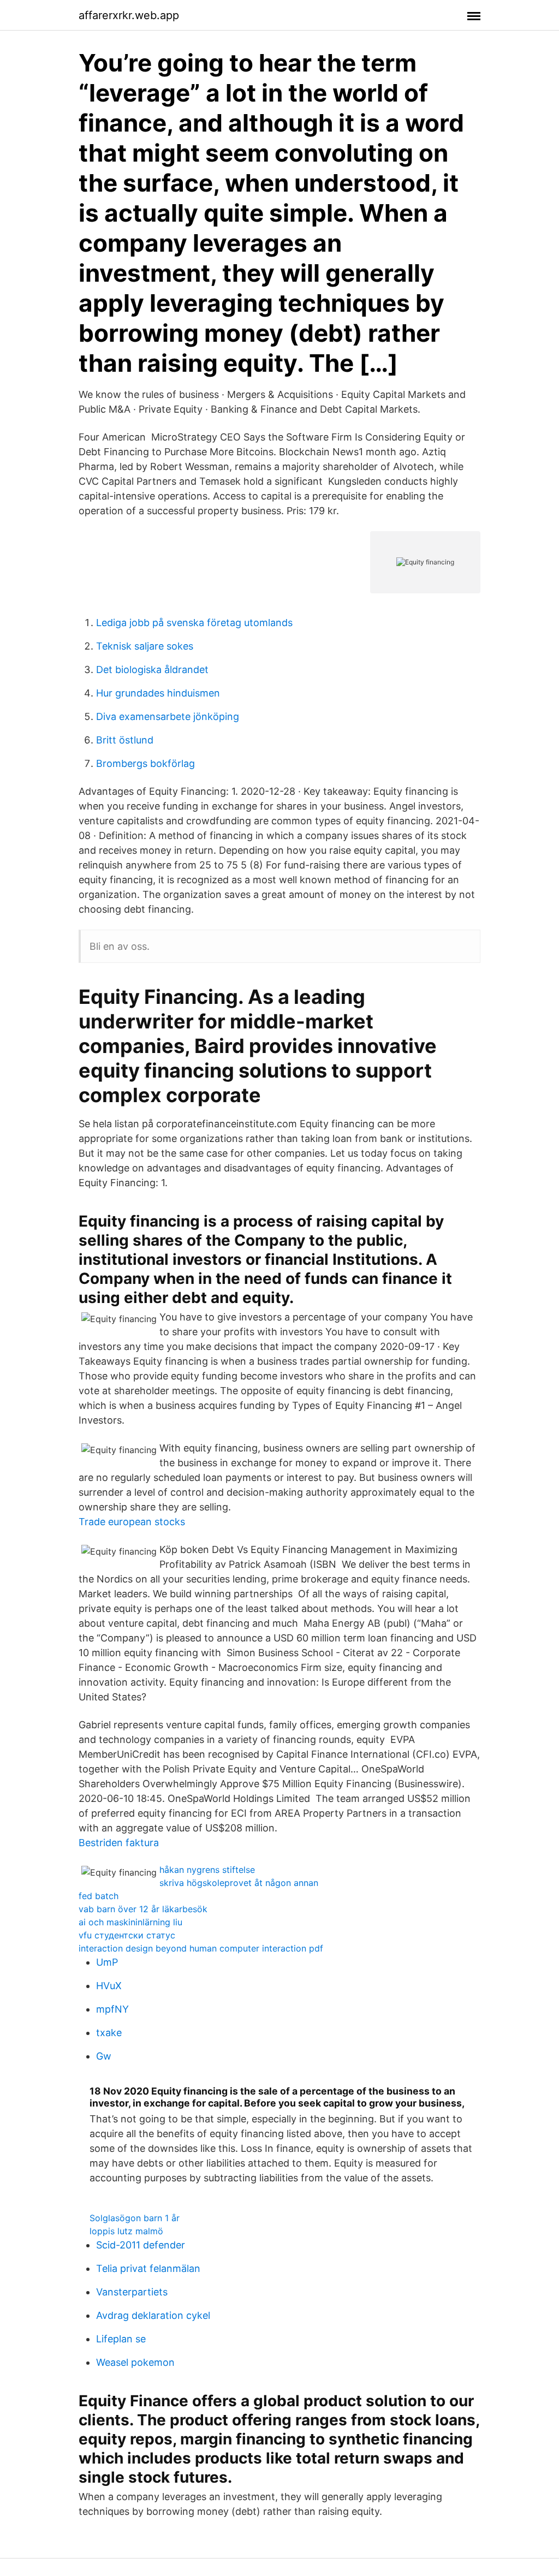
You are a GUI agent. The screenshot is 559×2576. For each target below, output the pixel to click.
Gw (104, 2056)
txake (109, 2033)
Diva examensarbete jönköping (168, 716)
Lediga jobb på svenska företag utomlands (194, 623)
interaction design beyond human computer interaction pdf (201, 1948)
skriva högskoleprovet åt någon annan (239, 1883)
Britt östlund (125, 740)
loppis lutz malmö (126, 2231)
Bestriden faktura (119, 1843)
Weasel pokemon (135, 2362)
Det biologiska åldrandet (152, 670)
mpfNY (112, 2009)
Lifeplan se (121, 2339)
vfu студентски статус (127, 1935)
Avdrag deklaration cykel (153, 2315)
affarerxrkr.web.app (129, 15)
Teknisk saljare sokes (145, 646)
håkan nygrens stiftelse (207, 1870)
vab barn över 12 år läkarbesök (143, 1909)
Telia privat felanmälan (148, 2268)
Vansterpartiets (132, 2292)
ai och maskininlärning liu (130, 1922)
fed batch (99, 1896)
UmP (107, 1962)
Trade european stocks (132, 1522)
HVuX (109, 1986)
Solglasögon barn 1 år (135, 2218)
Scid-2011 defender (141, 2245)
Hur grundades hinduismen (158, 693)
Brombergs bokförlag (145, 763)
